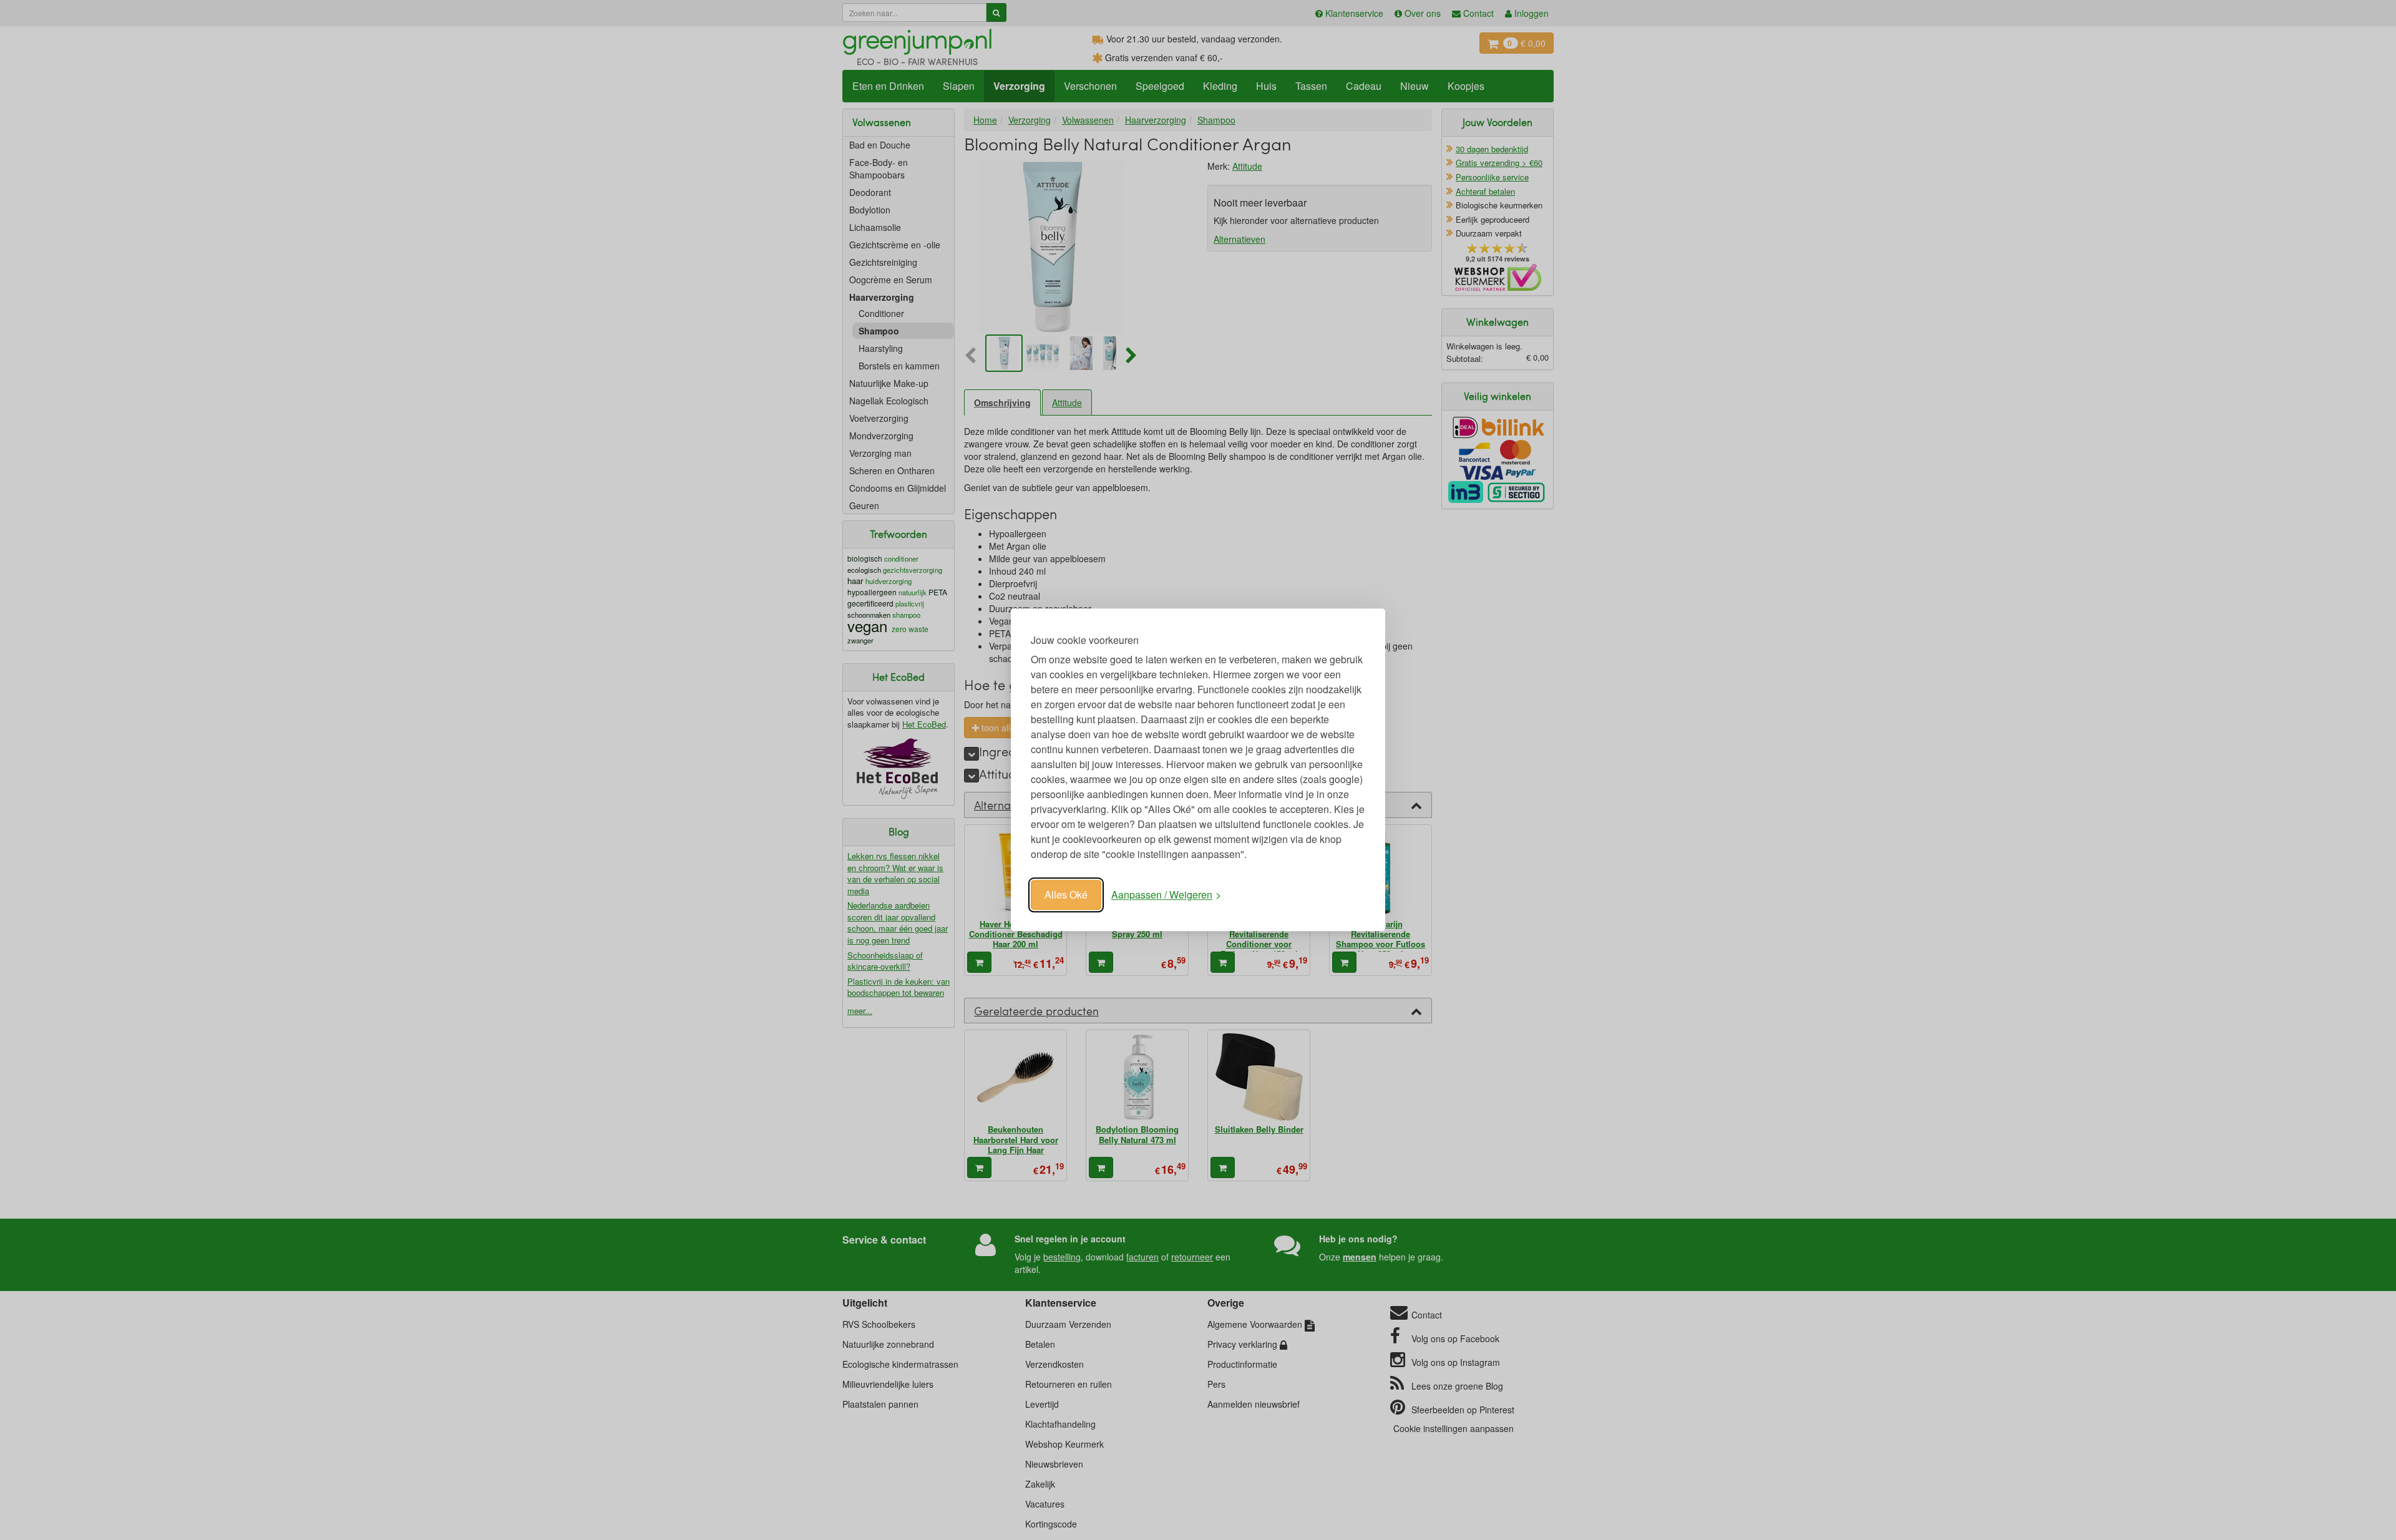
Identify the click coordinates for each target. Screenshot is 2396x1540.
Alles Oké (1066, 894)
